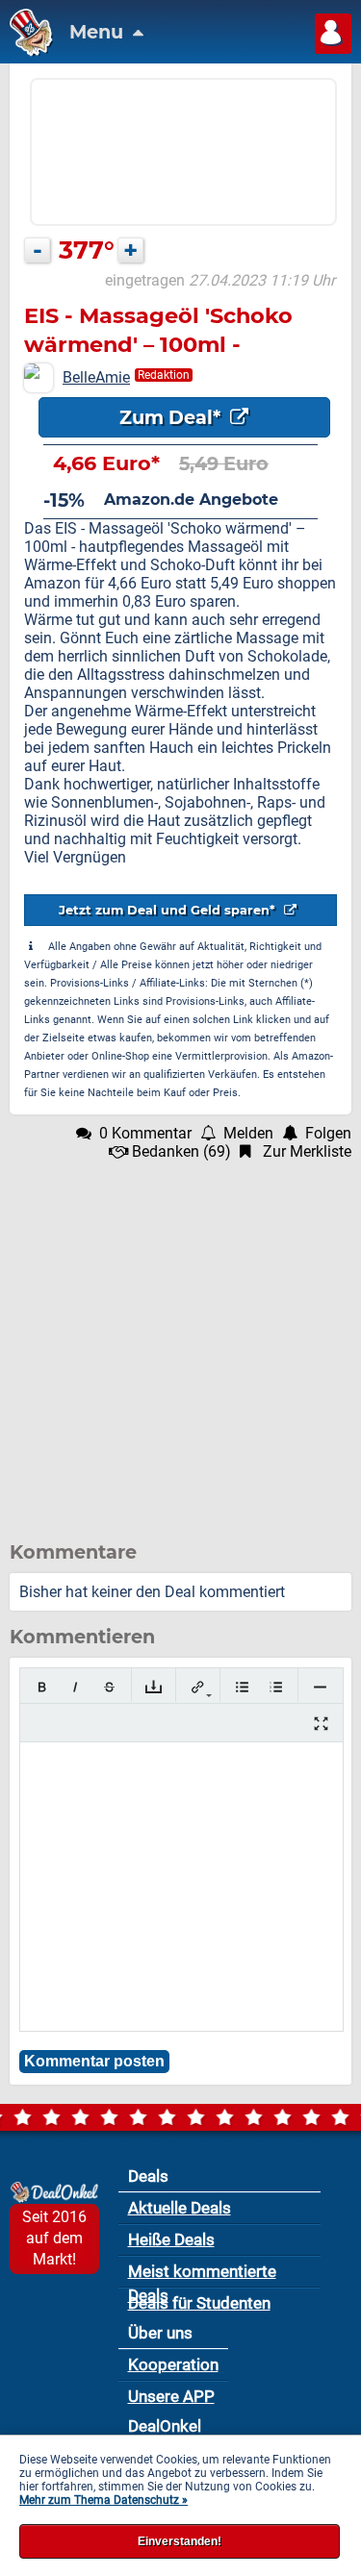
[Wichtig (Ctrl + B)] (42, 1687)
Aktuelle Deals (180, 2208)
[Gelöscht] (109, 1687)
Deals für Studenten (199, 2303)
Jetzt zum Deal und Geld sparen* (169, 910)
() (181, 1151)
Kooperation (173, 2364)
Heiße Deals (171, 2239)
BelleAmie (96, 377)
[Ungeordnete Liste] (242, 1687)
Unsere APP (171, 2396)
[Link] (198, 1687)
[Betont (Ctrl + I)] (76, 1687)
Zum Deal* (172, 417)
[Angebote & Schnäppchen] (26, 51)
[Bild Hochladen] (154, 1687)
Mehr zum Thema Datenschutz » (103, 2500)
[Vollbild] (321, 1724)
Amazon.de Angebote (191, 500)
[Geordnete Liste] (276, 1687)
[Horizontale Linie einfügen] (320, 1687)
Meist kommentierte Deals (202, 2275)
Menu (99, 32)
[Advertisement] (180, 1341)
